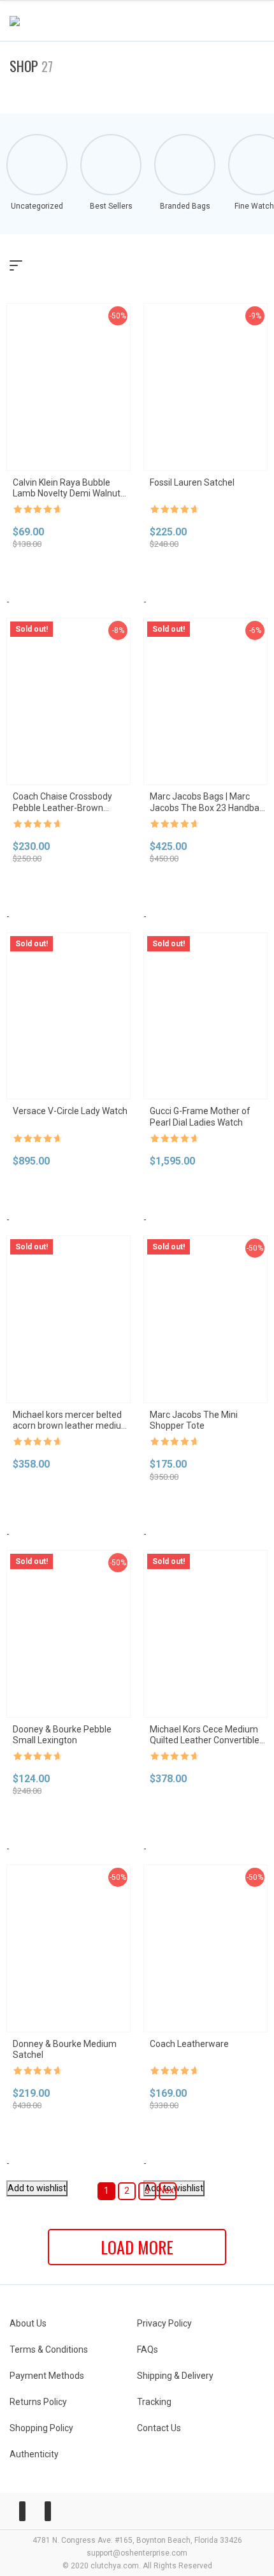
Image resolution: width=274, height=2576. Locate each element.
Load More (137, 2247)
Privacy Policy (164, 2323)
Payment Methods (47, 2376)
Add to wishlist (37, 2188)
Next (168, 2190)
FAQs (148, 2349)
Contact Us (159, 2428)
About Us (28, 2323)
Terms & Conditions (49, 2349)
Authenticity (34, 2454)
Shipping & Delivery (175, 2376)
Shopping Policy (41, 2428)
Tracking (154, 2402)
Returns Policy (38, 2402)
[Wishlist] (224, 21)
